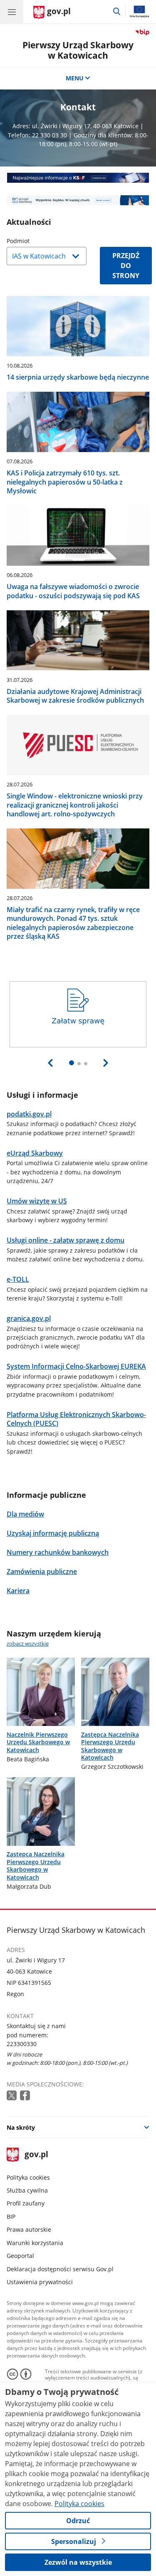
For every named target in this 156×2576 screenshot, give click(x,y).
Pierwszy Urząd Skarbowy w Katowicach (78, 50)
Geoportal (20, 2256)
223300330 (22, 2044)
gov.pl (36, 2155)
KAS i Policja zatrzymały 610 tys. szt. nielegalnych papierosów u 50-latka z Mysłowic (65, 482)
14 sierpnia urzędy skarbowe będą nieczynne (78, 377)
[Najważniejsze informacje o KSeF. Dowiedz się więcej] (78, 178)
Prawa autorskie (29, 2229)
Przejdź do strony (126, 266)
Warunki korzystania (35, 2243)
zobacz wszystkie (28, 1644)
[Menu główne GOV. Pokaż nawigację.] (12, 12)
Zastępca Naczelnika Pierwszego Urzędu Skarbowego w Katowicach (110, 1746)
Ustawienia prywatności (40, 2282)
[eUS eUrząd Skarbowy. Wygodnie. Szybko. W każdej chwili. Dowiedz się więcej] (78, 200)
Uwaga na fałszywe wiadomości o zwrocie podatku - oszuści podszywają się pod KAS (73, 591)
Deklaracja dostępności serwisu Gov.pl (60, 2269)
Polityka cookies (28, 2177)
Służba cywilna (27, 2190)
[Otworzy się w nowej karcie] (12, 2096)
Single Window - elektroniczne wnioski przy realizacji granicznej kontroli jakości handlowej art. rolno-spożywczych (75, 805)
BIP (11, 2217)
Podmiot (39, 241)
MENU (75, 78)
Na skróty (21, 2127)
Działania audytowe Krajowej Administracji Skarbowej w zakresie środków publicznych (75, 696)
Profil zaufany (26, 2203)
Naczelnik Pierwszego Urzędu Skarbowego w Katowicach (38, 1742)
